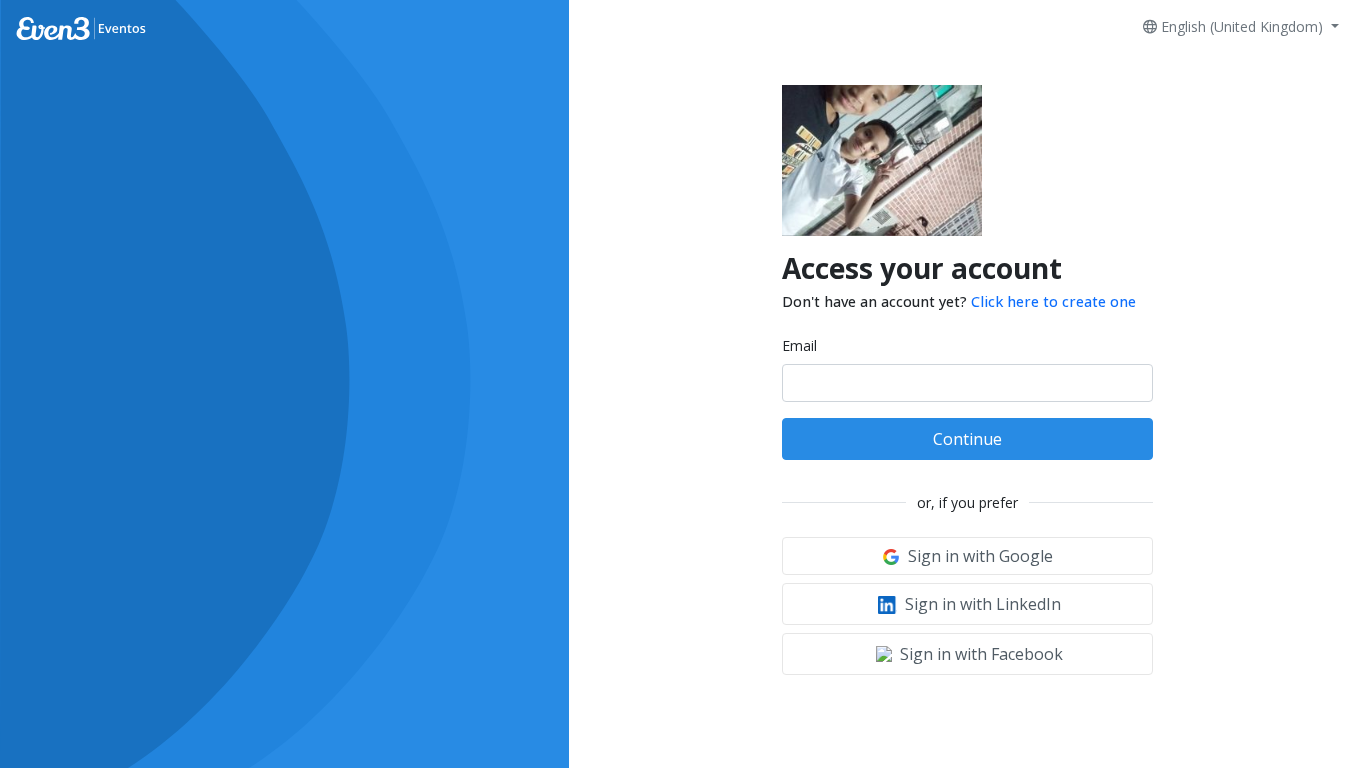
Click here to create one (1053, 301)
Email (799, 345)
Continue (967, 439)
